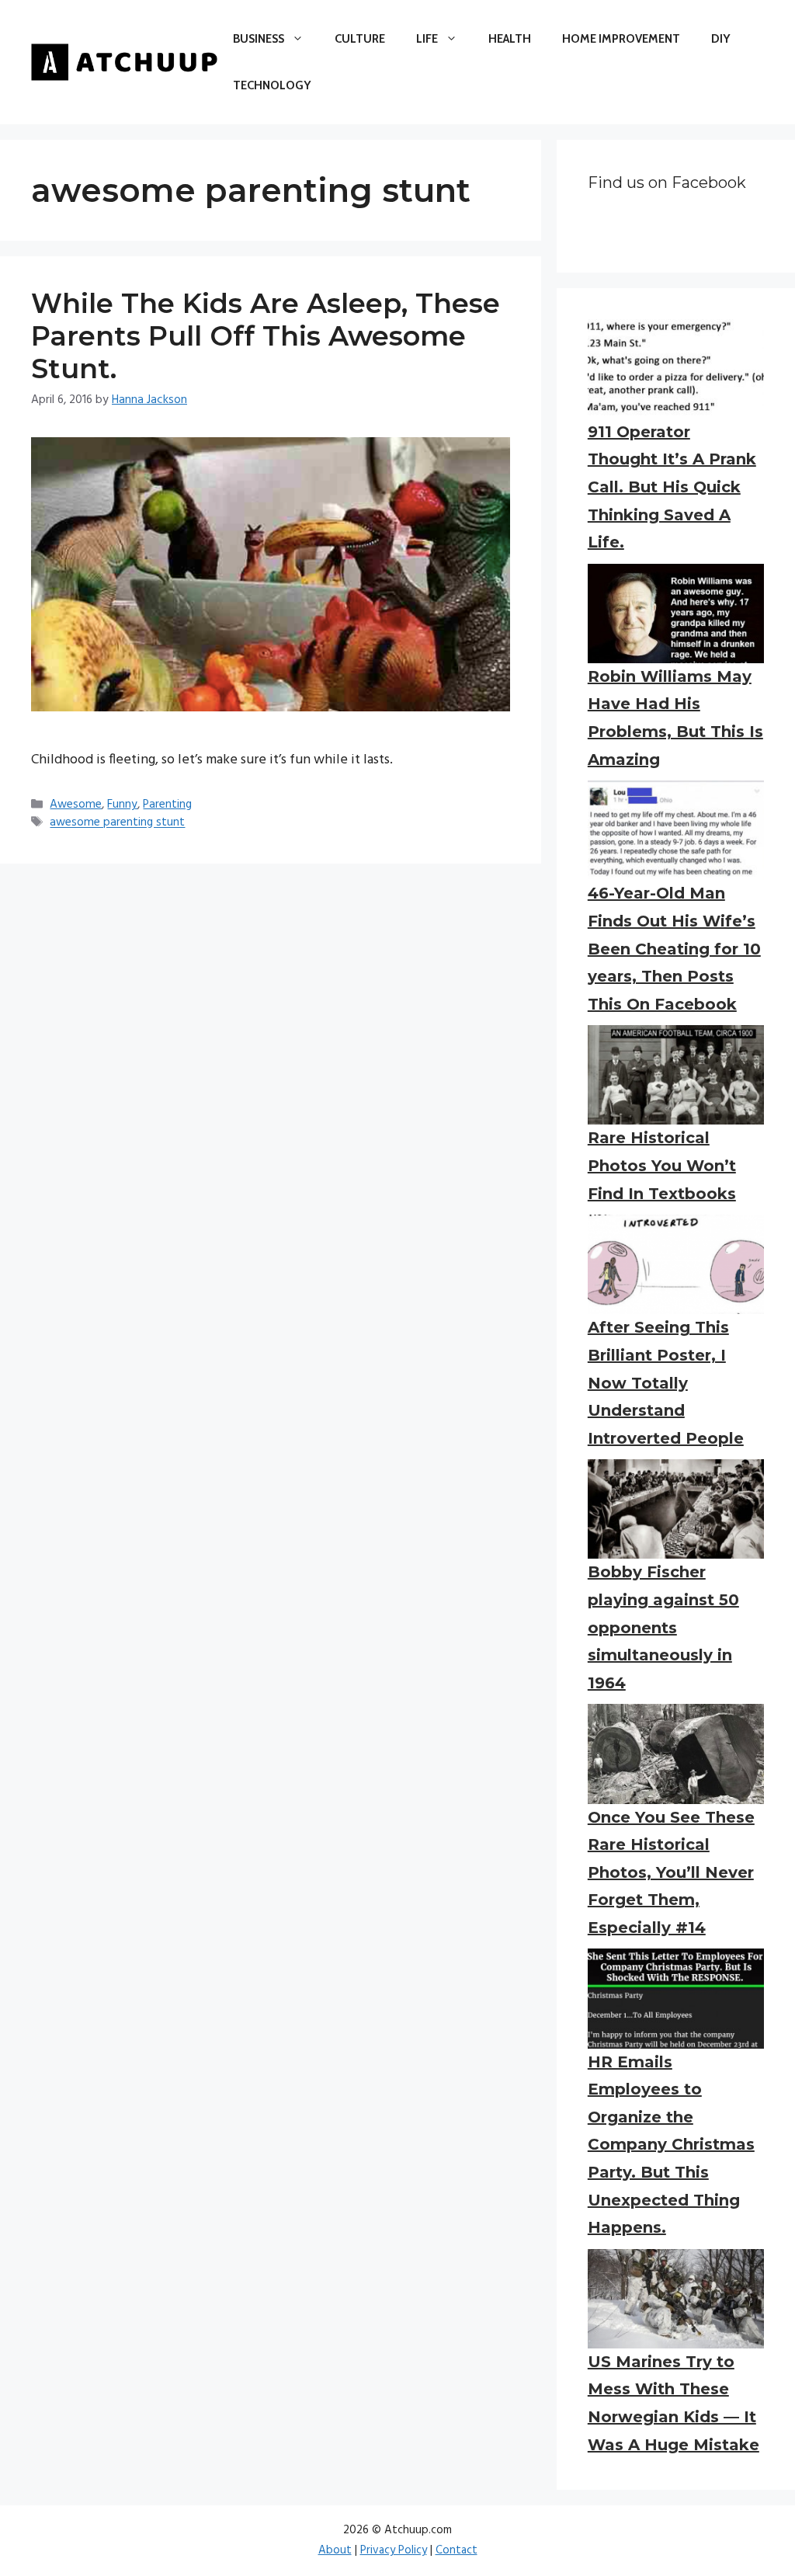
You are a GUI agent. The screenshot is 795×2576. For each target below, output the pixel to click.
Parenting (167, 805)
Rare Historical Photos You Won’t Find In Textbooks (662, 1165)
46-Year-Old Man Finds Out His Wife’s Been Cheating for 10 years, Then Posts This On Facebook (674, 948)
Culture (360, 39)
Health (510, 39)
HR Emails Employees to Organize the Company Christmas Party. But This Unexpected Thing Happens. (671, 2145)
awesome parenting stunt (117, 823)
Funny (122, 805)
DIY (720, 39)
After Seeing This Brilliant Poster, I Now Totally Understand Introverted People (666, 1382)
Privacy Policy (394, 2550)
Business (259, 39)
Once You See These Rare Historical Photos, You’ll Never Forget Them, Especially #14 (671, 1872)
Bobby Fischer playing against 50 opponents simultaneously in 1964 (663, 1627)
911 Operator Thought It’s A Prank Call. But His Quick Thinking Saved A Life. (672, 487)
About (335, 2550)
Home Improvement (621, 39)
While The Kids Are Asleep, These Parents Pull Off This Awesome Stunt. (266, 336)
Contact (457, 2550)
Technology (272, 85)
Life (427, 39)
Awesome (76, 805)
